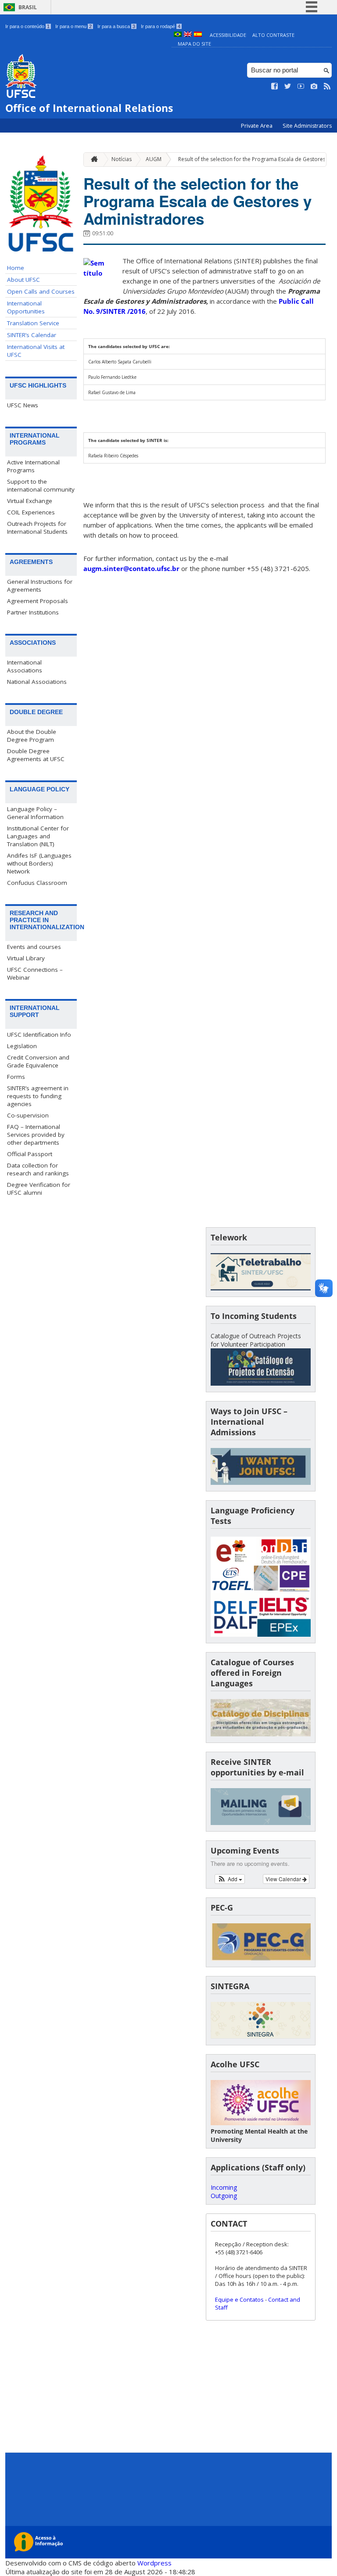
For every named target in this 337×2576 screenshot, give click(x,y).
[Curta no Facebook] (275, 86)
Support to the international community (41, 485)
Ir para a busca (116, 26)
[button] (230, 1879)
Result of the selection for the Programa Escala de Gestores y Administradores (197, 201)
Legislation (22, 1046)
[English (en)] (188, 35)
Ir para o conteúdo (27, 26)
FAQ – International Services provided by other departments (36, 1135)
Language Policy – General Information (35, 813)
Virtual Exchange (30, 501)
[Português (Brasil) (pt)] (178, 35)
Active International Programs (33, 466)
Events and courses (34, 947)
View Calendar (284, 1879)
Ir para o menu (73, 26)
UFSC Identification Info (39, 1035)
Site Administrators (307, 126)
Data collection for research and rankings (38, 1169)
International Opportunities (26, 307)
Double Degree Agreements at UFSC (36, 755)
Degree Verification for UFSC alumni (39, 1189)
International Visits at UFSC (36, 351)
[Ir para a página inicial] (92, 160)
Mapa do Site (194, 44)
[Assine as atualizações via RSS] (327, 86)
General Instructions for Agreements (40, 586)
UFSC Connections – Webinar (35, 974)
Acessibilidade (228, 35)
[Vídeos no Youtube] (301, 86)
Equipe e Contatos (239, 2299)
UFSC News (23, 405)
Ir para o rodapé (161, 26)
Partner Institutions (33, 612)
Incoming (224, 2187)
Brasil (28, 7)
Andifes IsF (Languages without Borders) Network (39, 863)
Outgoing (224, 2196)
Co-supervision (28, 1115)
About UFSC (23, 280)
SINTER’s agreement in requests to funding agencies (38, 1096)
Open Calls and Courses (41, 291)
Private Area (257, 126)
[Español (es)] (198, 35)
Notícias (122, 159)
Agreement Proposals (38, 601)
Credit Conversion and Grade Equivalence (38, 1061)
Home (16, 268)
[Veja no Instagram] (314, 86)
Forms (16, 1077)
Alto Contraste (273, 35)
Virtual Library (26, 958)
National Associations (37, 682)
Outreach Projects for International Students (37, 528)
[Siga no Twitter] (288, 86)
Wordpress (154, 2563)
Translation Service (33, 323)
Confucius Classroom (37, 883)
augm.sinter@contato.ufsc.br (131, 568)
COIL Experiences (31, 512)
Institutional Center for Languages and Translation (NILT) (38, 836)
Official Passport (30, 1154)
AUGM (154, 159)
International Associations (25, 666)
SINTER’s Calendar (32, 335)
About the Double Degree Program (32, 736)
